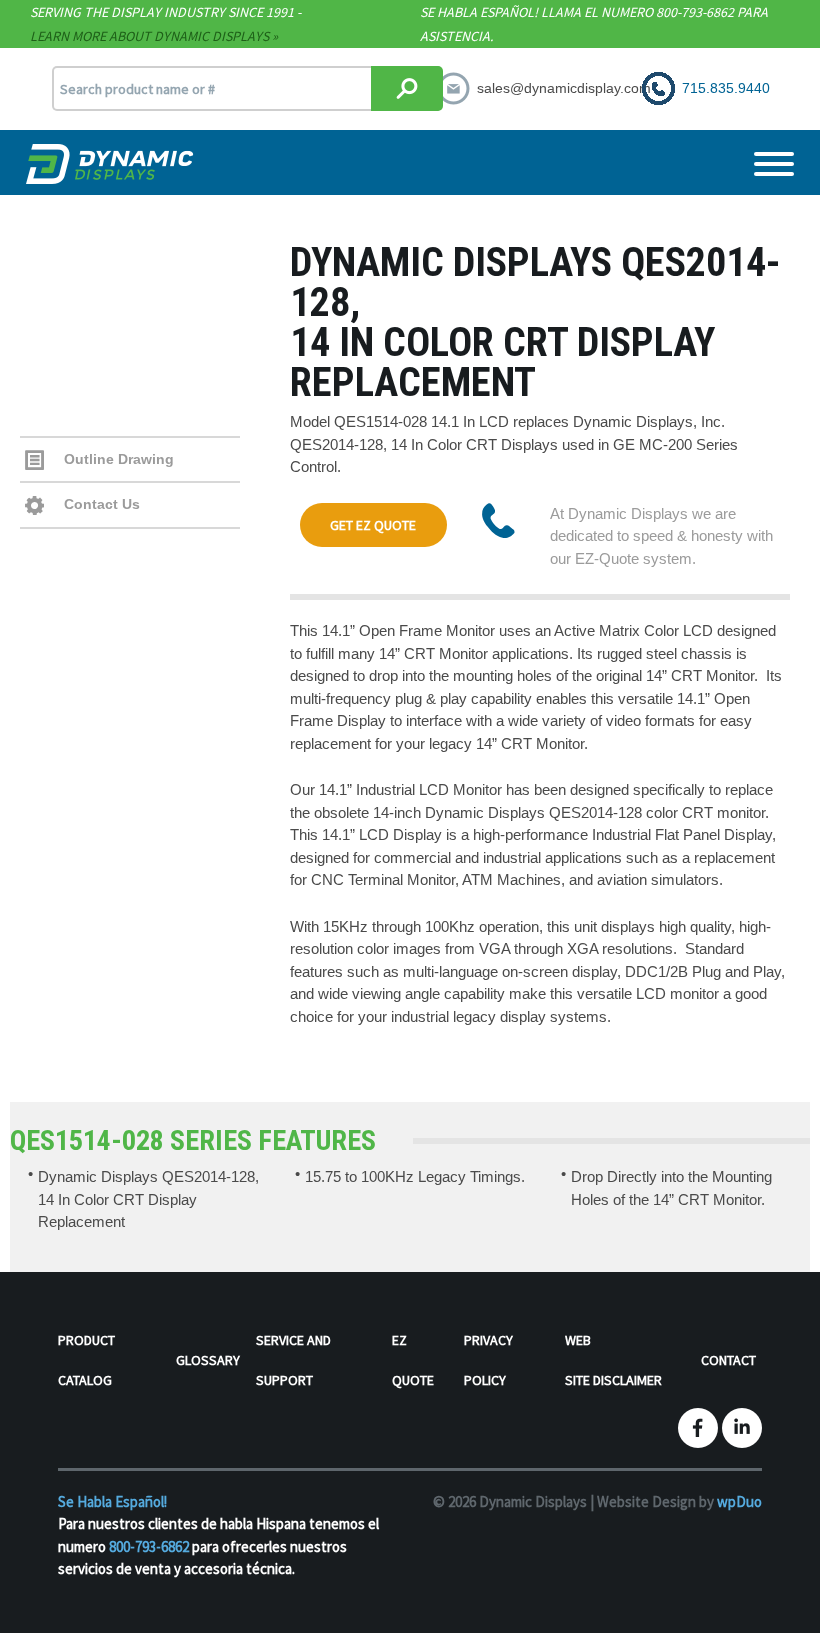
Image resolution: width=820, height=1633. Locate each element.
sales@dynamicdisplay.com (564, 88)
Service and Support (293, 1360)
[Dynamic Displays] (112, 164)
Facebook (698, 1428)
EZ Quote (413, 1360)
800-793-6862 (149, 1546)
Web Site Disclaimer (613, 1360)
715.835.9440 (726, 88)
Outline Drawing (117, 459)
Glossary (208, 1360)
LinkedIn (742, 1428)
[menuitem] (117, 1364)
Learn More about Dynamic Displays (149, 36)
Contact (728, 1360)
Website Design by (679, 1501)
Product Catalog (86, 1360)
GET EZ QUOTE (373, 525)
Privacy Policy (488, 1360)
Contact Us (100, 504)
